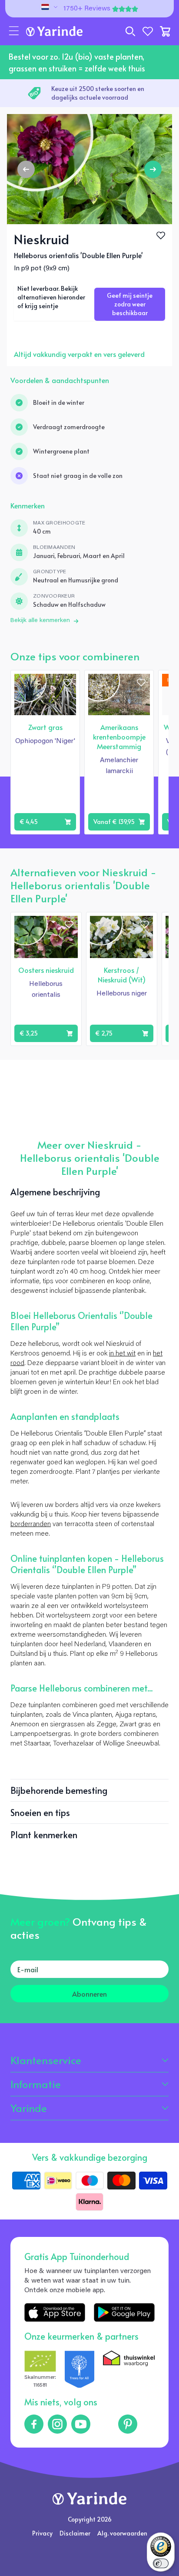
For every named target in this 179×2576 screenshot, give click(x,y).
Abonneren (89, 1994)
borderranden (31, 1524)
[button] (14, 31)
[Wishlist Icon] (161, 235)
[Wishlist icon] (67, 683)
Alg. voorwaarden (122, 2533)
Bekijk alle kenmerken (40, 621)
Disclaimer (75, 2533)
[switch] (161, 2563)
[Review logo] (80, 2370)
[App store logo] (55, 2312)
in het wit (122, 1354)
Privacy (42, 2533)
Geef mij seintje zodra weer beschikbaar (130, 304)
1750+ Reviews (87, 9)
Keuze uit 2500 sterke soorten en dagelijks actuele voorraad (98, 93)
